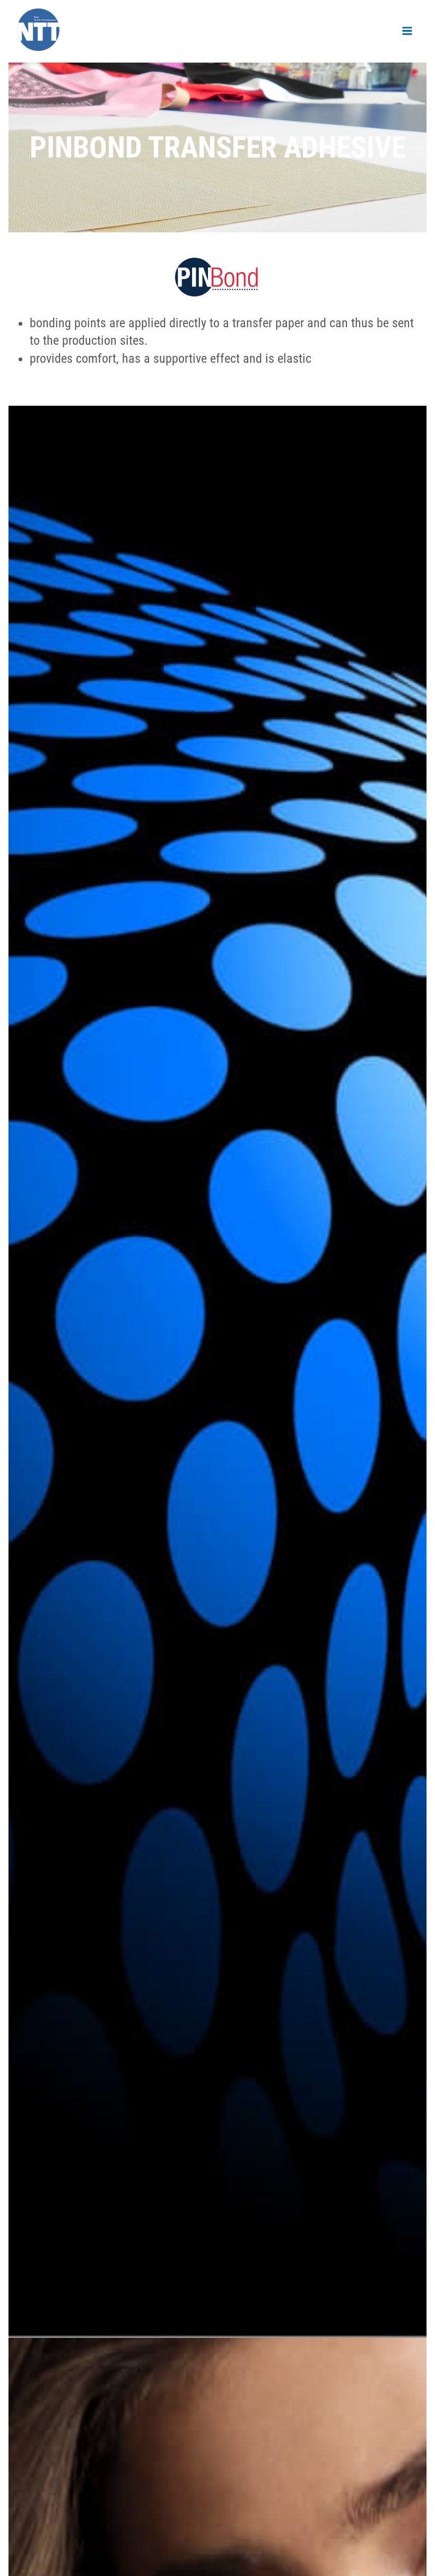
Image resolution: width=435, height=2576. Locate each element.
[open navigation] (407, 31)
